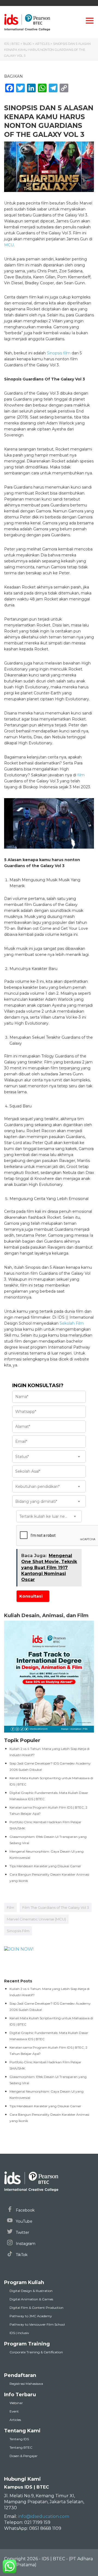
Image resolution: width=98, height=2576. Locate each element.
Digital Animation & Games (31, 2299)
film (81, 775)
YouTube (24, 2221)
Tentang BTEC (21, 2447)
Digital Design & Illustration (31, 2291)
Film (10, 1907)
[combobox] (49, 1457)
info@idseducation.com (44, 2516)
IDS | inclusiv (19, 2333)
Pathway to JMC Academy (31, 2316)
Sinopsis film (59, 353)
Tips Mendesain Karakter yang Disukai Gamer (45, 1866)
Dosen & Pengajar (24, 2456)
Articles (15, 2420)
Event (14, 2411)
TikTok (21, 2255)
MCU (9, 245)
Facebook (25, 2210)
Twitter (22, 2232)
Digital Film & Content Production (36, 2308)
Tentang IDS (19, 2439)
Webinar (16, 2403)
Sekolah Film (72, 1323)
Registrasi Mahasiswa (26, 2384)
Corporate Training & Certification (36, 2352)
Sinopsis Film (18, 1931)
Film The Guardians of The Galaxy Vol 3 (56, 1907)
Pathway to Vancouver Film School (37, 2324)
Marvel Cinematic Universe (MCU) (36, 1919)
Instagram (25, 2244)
